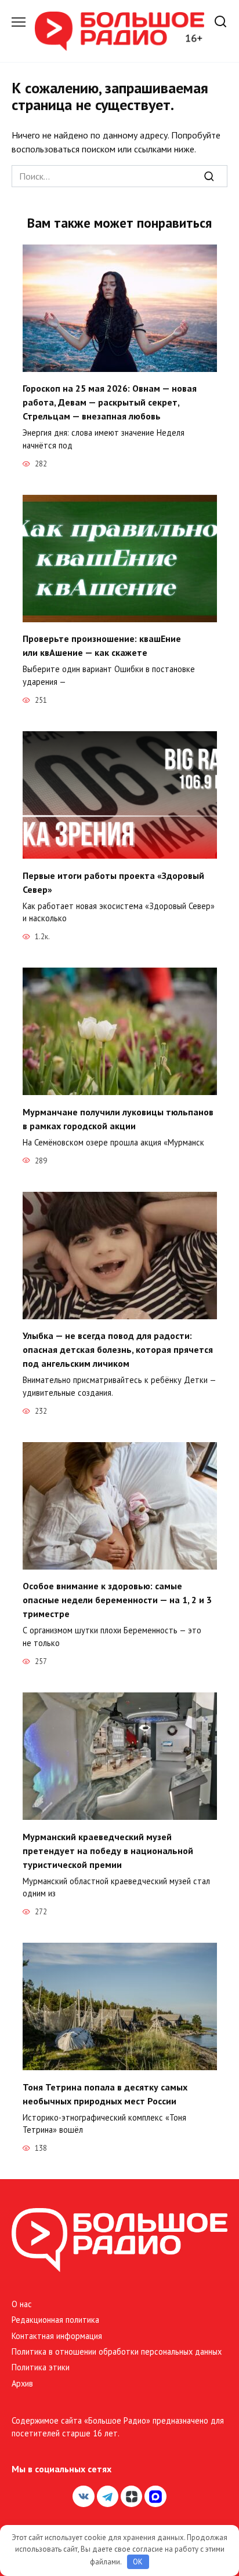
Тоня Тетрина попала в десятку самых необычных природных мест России (105, 2093)
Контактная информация (57, 2336)
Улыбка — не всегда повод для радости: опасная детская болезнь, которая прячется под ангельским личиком (118, 1349)
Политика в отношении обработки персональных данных (117, 2351)
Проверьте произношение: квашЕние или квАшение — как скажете (102, 645)
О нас (22, 2304)
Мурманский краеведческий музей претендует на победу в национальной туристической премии (108, 1850)
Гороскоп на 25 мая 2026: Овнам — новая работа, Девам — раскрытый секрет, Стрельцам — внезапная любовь (110, 402)
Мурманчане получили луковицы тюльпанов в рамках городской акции (118, 1118)
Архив (22, 2383)
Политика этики (41, 2367)
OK (138, 2562)
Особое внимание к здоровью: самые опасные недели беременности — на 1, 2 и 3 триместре (117, 1600)
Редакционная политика (55, 2320)
